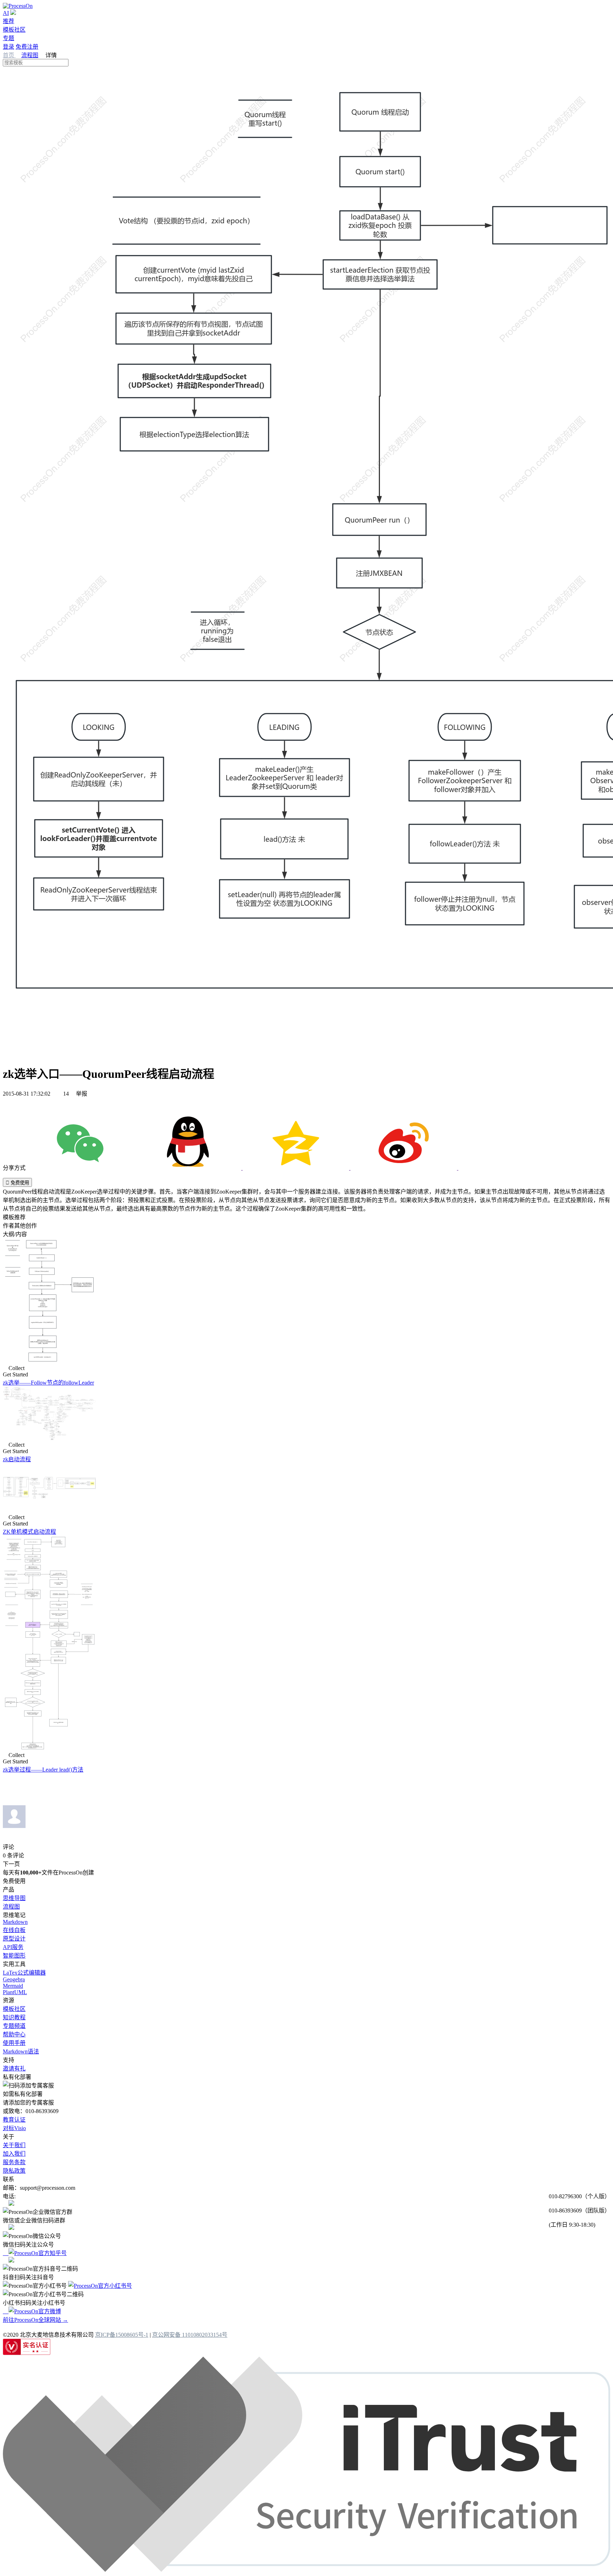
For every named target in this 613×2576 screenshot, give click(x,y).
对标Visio (14, 2128)
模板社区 (14, 30)
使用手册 (14, 2043)
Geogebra (14, 1979)
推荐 (9, 21)
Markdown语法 (21, 2051)
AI (6, 13)
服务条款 (14, 2162)
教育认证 (14, 2120)
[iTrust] (306, 2570)
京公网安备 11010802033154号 (190, 2335)
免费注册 (27, 47)
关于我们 (14, 2145)
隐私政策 (14, 2171)
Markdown (15, 1922)
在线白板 (14, 1930)
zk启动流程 (17, 1459)
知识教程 (14, 2017)
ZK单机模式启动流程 (29, 1532)
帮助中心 (14, 2034)
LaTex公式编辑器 (24, 1973)
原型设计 (14, 1939)
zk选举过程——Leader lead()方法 (43, 1770)
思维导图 (14, 1898)
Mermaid (13, 1986)
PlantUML (15, 1992)
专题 (9, 38)
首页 (9, 55)
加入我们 (14, 2154)
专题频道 (14, 2026)
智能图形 (14, 1956)
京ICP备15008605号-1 (122, 2335)
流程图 (30, 55)
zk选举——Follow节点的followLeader (48, 1383)
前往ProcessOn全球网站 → (35, 2320)
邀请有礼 (14, 2069)
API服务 (13, 1947)
